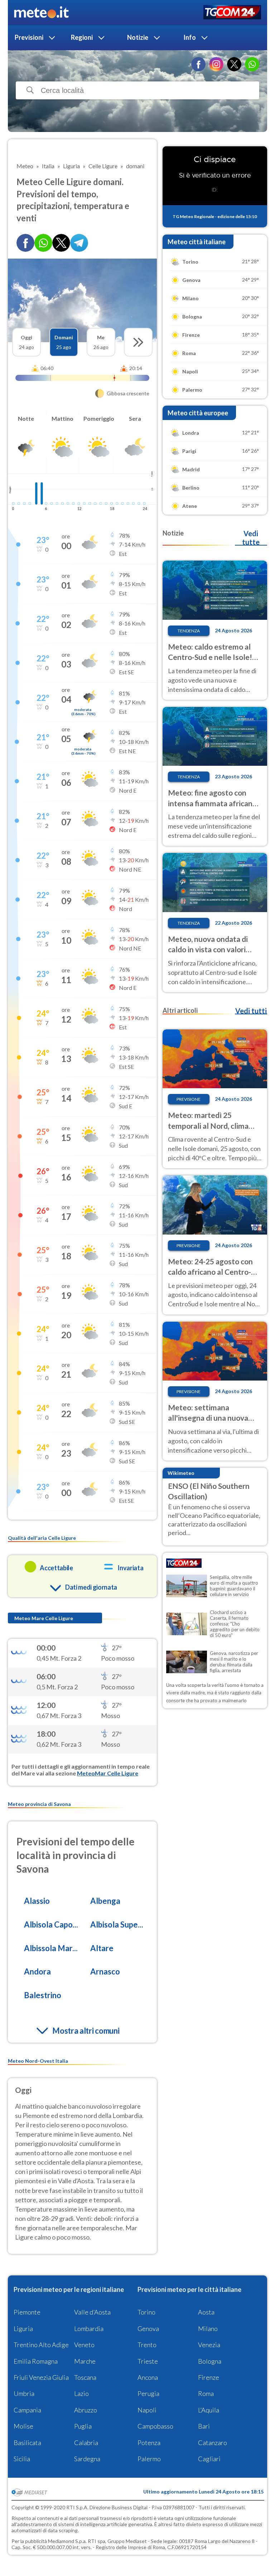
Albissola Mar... (51, 1948)
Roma (206, 2393)
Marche (85, 2361)
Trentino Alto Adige (41, 2345)
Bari (204, 2426)
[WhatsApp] (252, 64)
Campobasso (155, 2426)
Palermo (149, 2459)
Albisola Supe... (117, 1924)
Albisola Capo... (51, 1924)
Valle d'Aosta (92, 2312)
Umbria (24, 2393)
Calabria (86, 2443)
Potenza (149, 2443)
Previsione (189, 1099)
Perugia (148, 2393)
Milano (208, 2329)
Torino (146, 2312)
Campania (27, 2410)
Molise (23, 2426)
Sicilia (22, 2459)
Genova (148, 2329)
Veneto (84, 2345)
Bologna (210, 2361)
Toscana (85, 2377)
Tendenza (189, 631)
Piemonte (27, 2312)
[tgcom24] (232, 13)
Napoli (147, 2410)
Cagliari (209, 2459)
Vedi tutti (251, 1011)
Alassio (37, 1901)
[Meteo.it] (41, 13)
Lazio (81, 2393)
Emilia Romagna (36, 2361)
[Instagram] (216, 64)
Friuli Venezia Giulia (41, 2377)
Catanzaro (213, 2443)
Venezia (209, 2345)
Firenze (209, 2377)
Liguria (23, 2329)
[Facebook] (198, 64)
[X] (234, 64)
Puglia (83, 2426)
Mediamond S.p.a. (67, 2541)
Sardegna (87, 2459)
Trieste (148, 2361)
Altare (102, 1948)
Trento (147, 2345)
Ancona (148, 2377)
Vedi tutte (251, 538)
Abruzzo (86, 2410)
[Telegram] (79, 243)
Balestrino (43, 1995)
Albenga (105, 1901)
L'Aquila (209, 2410)
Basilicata (27, 2443)
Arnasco (105, 1971)
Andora (37, 1971)
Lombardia (89, 2329)
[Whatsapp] (43, 243)
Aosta (206, 2312)
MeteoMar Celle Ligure (108, 1773)
